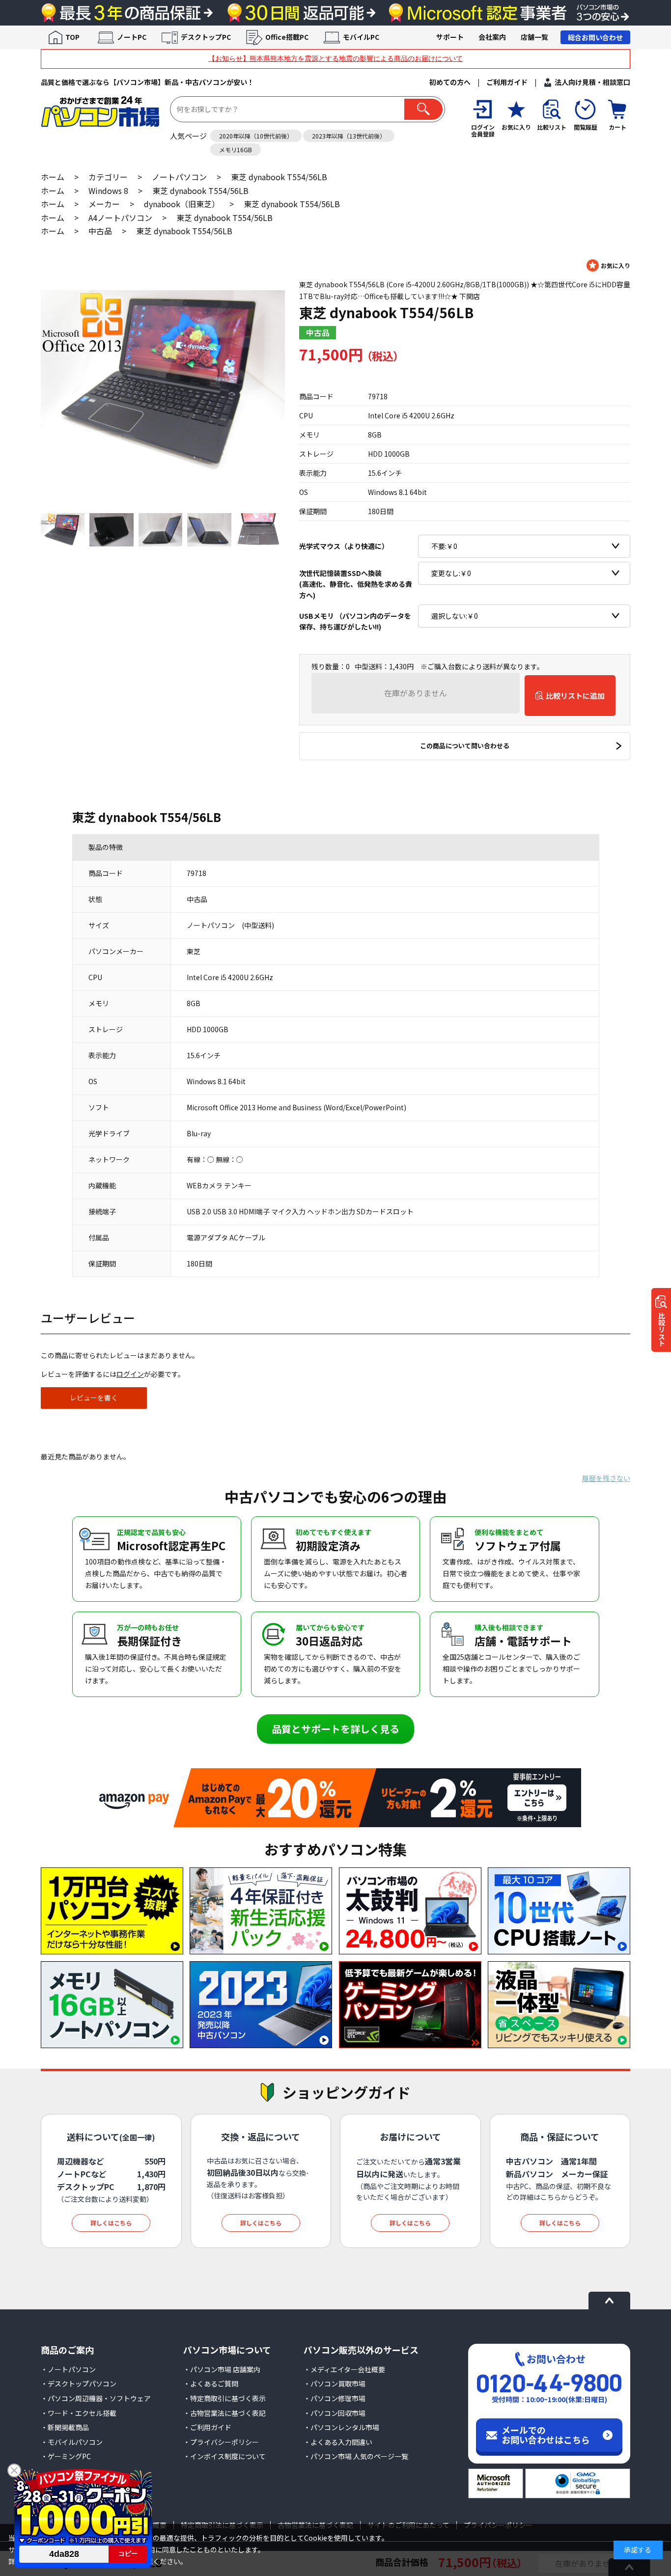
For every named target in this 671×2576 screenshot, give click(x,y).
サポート (450, 37)
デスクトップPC (206, 37)
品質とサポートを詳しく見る (335, 1729)
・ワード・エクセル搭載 (79, 2413)
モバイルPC (361, 37)
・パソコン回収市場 (335, 2413)
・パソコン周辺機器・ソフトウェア (96, 2398)
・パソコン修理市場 (335, 2398)
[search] (423, 109)
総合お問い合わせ (595, 37)
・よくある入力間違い (338, 2442)
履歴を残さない (606, 1478)
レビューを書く (94, 1398)
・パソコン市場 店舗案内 (222, 2369)
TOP (72, 37)
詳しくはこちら (111, 2223)
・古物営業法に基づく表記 (224, 2413)
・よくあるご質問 (211, 2384)
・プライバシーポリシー (221, 2442)
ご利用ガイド (507, 82)
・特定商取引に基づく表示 (224, 2398)
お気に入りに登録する (608, 265)
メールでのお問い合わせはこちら (546, 2435)
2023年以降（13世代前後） (349, 136)
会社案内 (492, 37)
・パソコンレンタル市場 (341, 2427)
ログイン (130, 1374)
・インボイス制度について (224, 2456)
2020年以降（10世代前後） (256, 136)
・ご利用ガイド (207, 2427)
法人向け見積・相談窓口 (592, 82)
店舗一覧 (534, 37)
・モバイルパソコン (72, 2442)
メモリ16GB (236, 150)
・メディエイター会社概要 (344, 2369)
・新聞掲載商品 (65, 2427)
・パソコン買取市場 (335, 2384)
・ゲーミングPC (66, 2456)
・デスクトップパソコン (79, 2384)
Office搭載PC (287, 37)
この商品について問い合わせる (465, 746)
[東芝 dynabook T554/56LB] (163, 381)
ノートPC (132, 37)
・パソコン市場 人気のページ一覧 (356, 2456)
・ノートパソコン (68, 2369)
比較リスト (662, 1329)
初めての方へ (450, 82)
